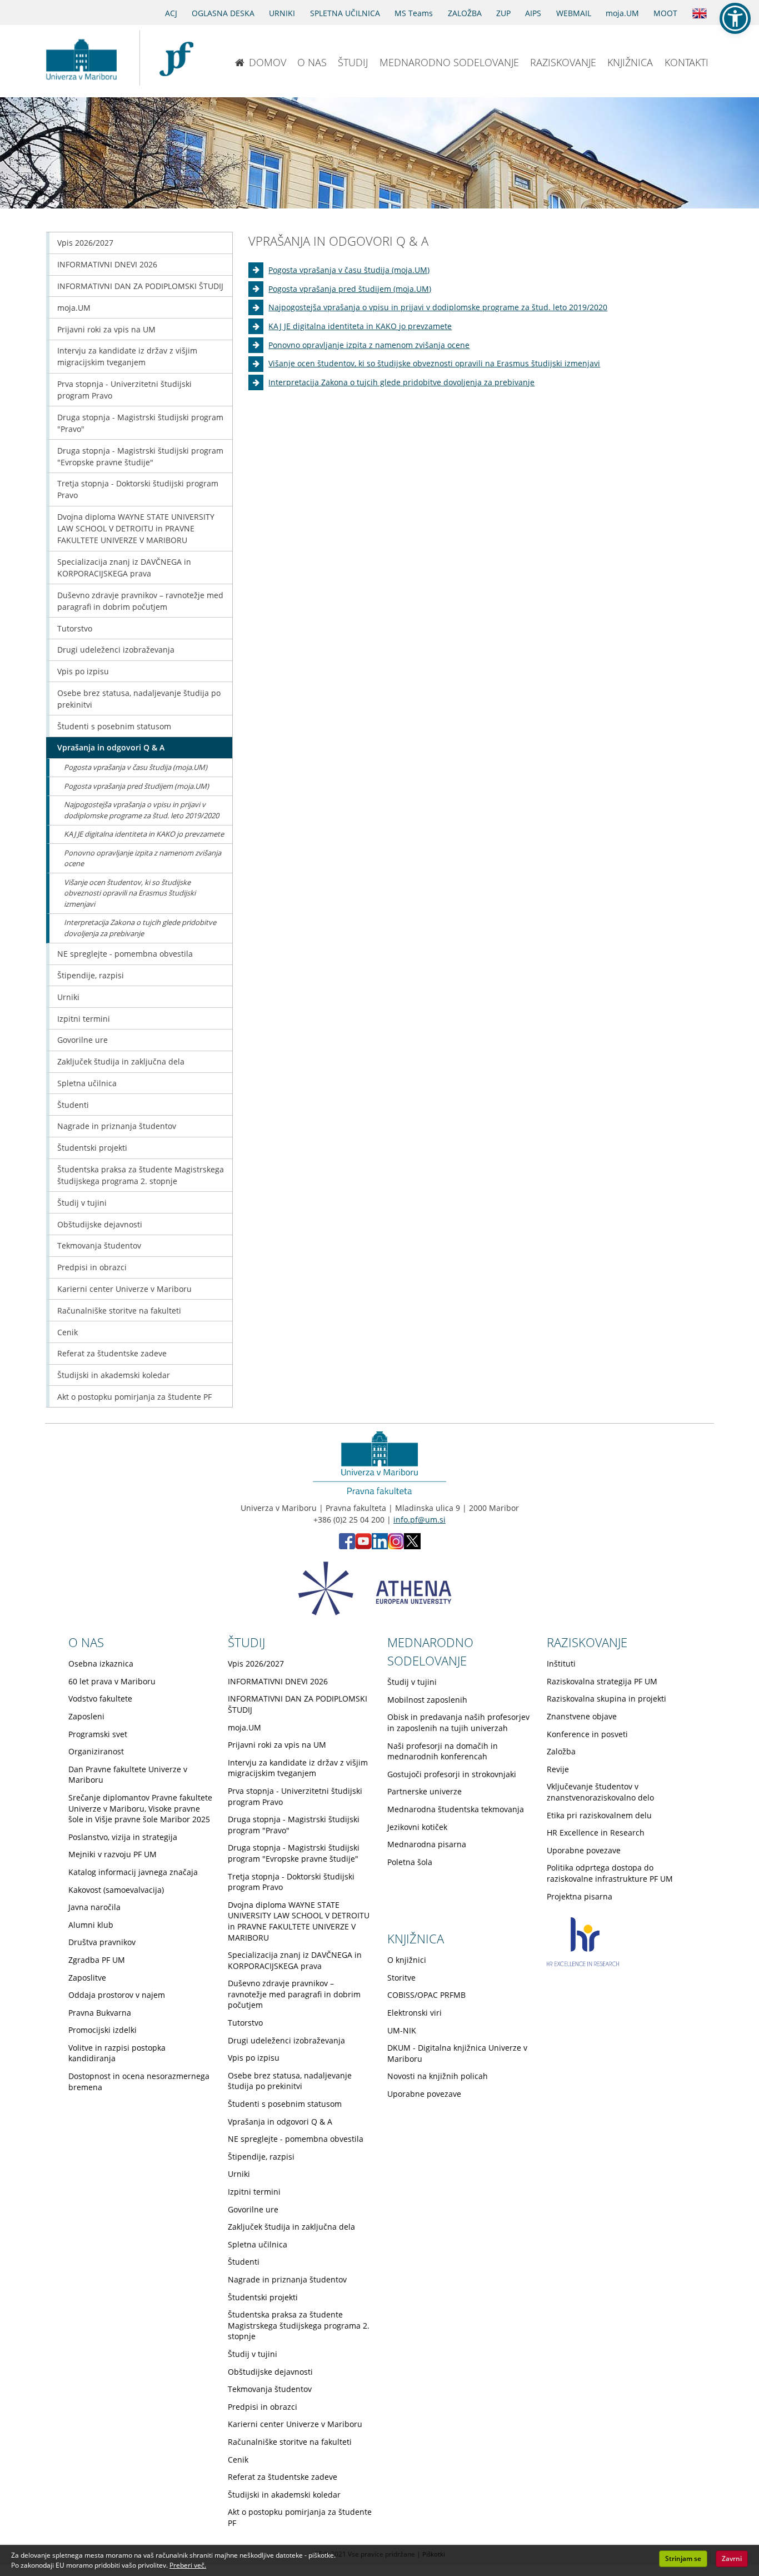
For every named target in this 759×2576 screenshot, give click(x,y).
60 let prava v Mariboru (112, 1681)
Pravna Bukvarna (100, 2013)
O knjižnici (407, 1960)
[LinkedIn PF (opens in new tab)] (380, 1546)
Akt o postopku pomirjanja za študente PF (134, 1397)
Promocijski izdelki (103, 2030)
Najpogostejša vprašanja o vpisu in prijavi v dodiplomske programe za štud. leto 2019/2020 (438, 307)
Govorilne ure (83, 1040)
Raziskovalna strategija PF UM (602, 1681)
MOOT (665, 13)
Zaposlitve (87, 1978)
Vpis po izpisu (83, 671)
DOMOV (268, 62)
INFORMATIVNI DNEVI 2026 (107, 264)
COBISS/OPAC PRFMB (426, 1995)
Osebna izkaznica (101, 1664)
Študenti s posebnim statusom (114, 726)
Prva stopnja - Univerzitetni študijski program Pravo (124, 390)
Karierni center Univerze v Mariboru (124, 1289)
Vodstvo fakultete (100, 1699)
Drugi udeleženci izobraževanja (116, 650)
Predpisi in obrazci (92, 1267)
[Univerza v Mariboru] (81, 58)
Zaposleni (86, 1716)
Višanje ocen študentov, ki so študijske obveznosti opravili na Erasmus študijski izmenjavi (434, 363)
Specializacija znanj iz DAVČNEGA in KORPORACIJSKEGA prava (124, 568)
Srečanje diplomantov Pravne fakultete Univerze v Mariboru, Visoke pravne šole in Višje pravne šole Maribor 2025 (140, 1808)
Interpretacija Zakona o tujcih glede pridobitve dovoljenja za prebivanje (401, 382)
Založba (561, 1751)
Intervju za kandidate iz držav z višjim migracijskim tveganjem (127, 356)
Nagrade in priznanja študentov (117, 1126)
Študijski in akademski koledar (114, 1375)
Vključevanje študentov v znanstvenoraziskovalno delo (600, 1792)
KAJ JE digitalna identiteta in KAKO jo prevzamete (360, 326)
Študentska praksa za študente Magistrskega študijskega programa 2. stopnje (141, 1175)
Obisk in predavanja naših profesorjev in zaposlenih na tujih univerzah (458, 1722)
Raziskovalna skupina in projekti (606, 1699)
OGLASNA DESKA (223, 13)
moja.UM (622, 13)
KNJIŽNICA (630, 62)
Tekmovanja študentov (99, 1245)
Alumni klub (91, 1925)
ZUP (503, 13)
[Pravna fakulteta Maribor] (176, 58)
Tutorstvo (75, 628)
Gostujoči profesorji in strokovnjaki (452, 1774)
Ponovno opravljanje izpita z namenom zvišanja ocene (369, 345)
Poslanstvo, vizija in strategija (123, 1837)
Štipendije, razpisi (91, 975)
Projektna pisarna (580, 1896)
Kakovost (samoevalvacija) (116, 1890)
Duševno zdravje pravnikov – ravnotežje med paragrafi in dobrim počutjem (140, 601)
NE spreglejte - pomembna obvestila (125, 954)
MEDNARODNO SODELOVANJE (449, 62)
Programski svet (98, 1734)
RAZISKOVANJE (563, 62)
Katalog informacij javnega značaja (133, 1872)
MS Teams (414, 13)
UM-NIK (402, 2030)
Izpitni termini (84, 1019)
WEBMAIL (574, 13)
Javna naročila (94, 1907)
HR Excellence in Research (596, 1832)
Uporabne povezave (584, 1850)
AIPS (533, 13)
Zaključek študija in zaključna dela (121, 1061)
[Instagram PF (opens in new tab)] (396, 1546)
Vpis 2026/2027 (85, 243)
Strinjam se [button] (683, 2558)
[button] (735, 18)
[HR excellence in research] (583, 1963)
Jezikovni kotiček (417, 1827)
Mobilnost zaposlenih (427, 1700)
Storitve (401, 1978)
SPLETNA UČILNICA (345, 13)
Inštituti (561, 1664)
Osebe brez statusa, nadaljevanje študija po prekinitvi (139, 699)
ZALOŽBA (465, 13)
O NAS (312, 62)
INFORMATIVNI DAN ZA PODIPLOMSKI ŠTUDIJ (140, 286)
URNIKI (282, 13)
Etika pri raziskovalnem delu (599, 1815)
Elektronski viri (415, 2013)
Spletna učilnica (87, 1083)
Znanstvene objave (582, 1716)
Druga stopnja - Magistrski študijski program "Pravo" (140, 423)
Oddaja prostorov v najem (117, 1995)
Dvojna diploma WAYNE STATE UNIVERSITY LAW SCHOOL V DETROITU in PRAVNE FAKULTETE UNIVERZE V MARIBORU (136, 528)
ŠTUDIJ (353, 62)
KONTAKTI (686, 62)
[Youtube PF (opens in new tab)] (363, 1546)
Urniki (68, 997)
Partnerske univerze (425, 1791)
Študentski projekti (92, 1148)
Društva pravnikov (102, 1942)
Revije (558, 1769)
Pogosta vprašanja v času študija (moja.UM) (349, 270)
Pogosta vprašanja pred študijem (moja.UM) (350, 289)
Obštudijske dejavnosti (100, 1224)
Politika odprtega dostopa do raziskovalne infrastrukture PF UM (610, 1873)
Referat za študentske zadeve (112, 1353)
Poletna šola (410, 1862)
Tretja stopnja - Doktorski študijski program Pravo (138, 489)
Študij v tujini (82, 1203)
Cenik (68, 1332)
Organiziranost (96, 1751)
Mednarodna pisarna (427, 1844)
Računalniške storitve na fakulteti (119, 1311)
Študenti (73, 1105)
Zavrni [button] (732, 2558)
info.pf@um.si (420, 1520)
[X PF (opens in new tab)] (412, 1546)
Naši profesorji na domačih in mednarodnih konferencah (443, 1751)
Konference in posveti (587, 1734)
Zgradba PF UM (97, 1960)
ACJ (171, 13)
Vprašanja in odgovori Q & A (111, 747)
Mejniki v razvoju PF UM (113, 1854)
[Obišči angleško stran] (700, 12)
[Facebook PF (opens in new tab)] (347, 1546)
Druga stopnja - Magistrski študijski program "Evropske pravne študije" (140, 456)
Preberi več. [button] (188, 2565)
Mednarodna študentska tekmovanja (456, 1809)
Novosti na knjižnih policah (438, 2076)
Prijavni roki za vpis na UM (106, 329)
